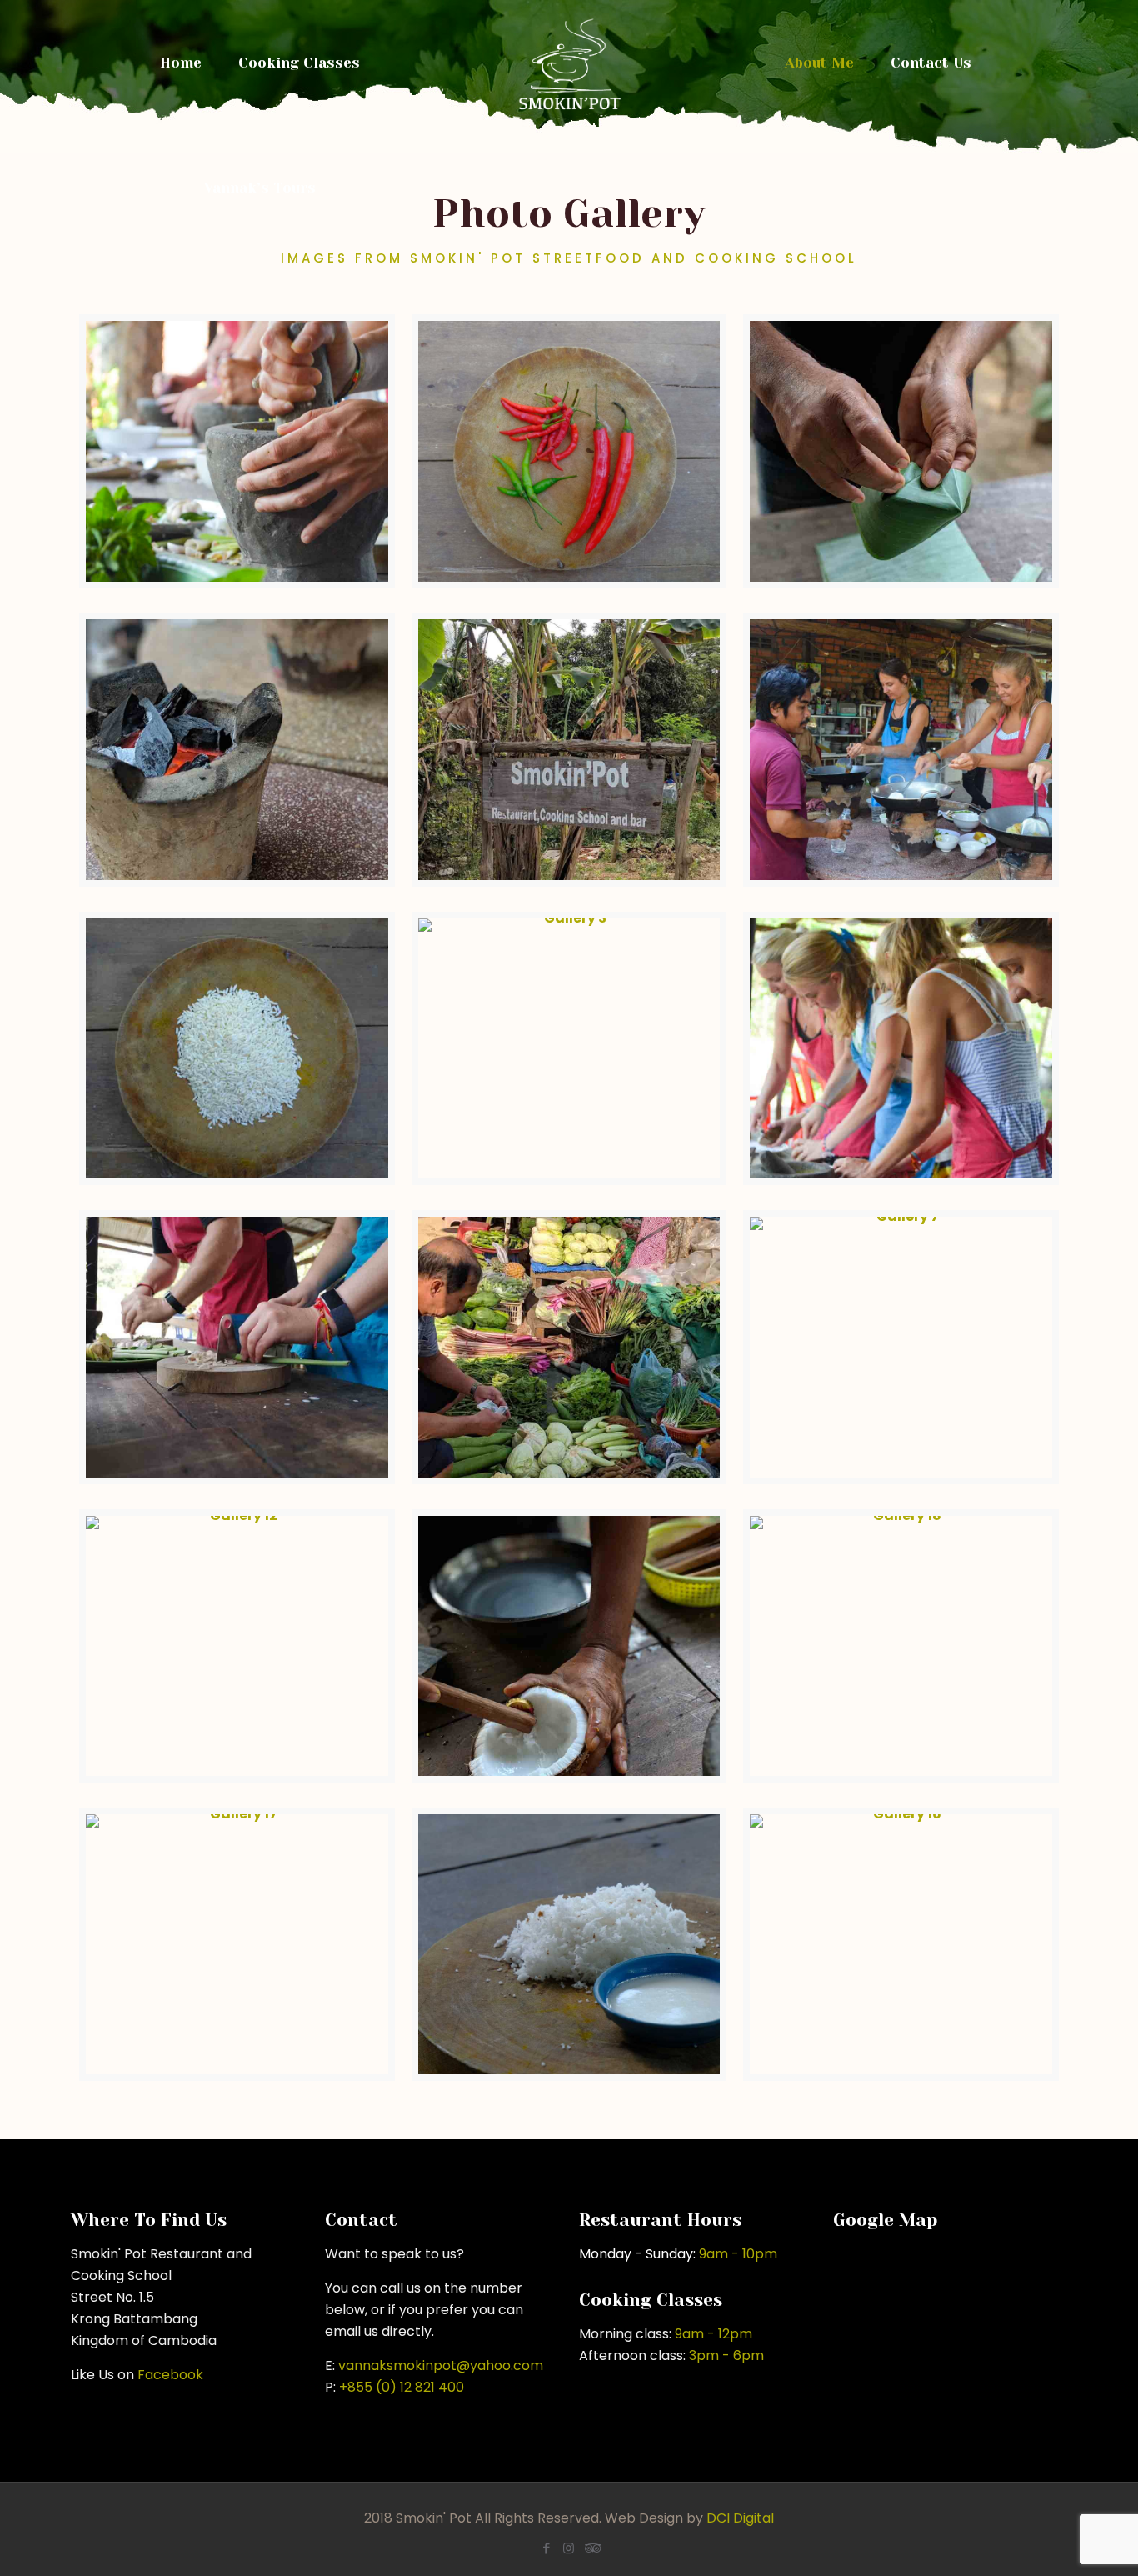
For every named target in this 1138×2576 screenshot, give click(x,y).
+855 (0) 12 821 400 (402, 2387)
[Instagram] (569, 2548)
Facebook (170, 2375)
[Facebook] (546, 2548)
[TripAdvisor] (591, 2548)
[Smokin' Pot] (569, 63)
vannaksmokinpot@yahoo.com (441, 2366)
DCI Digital (740, 2518)
